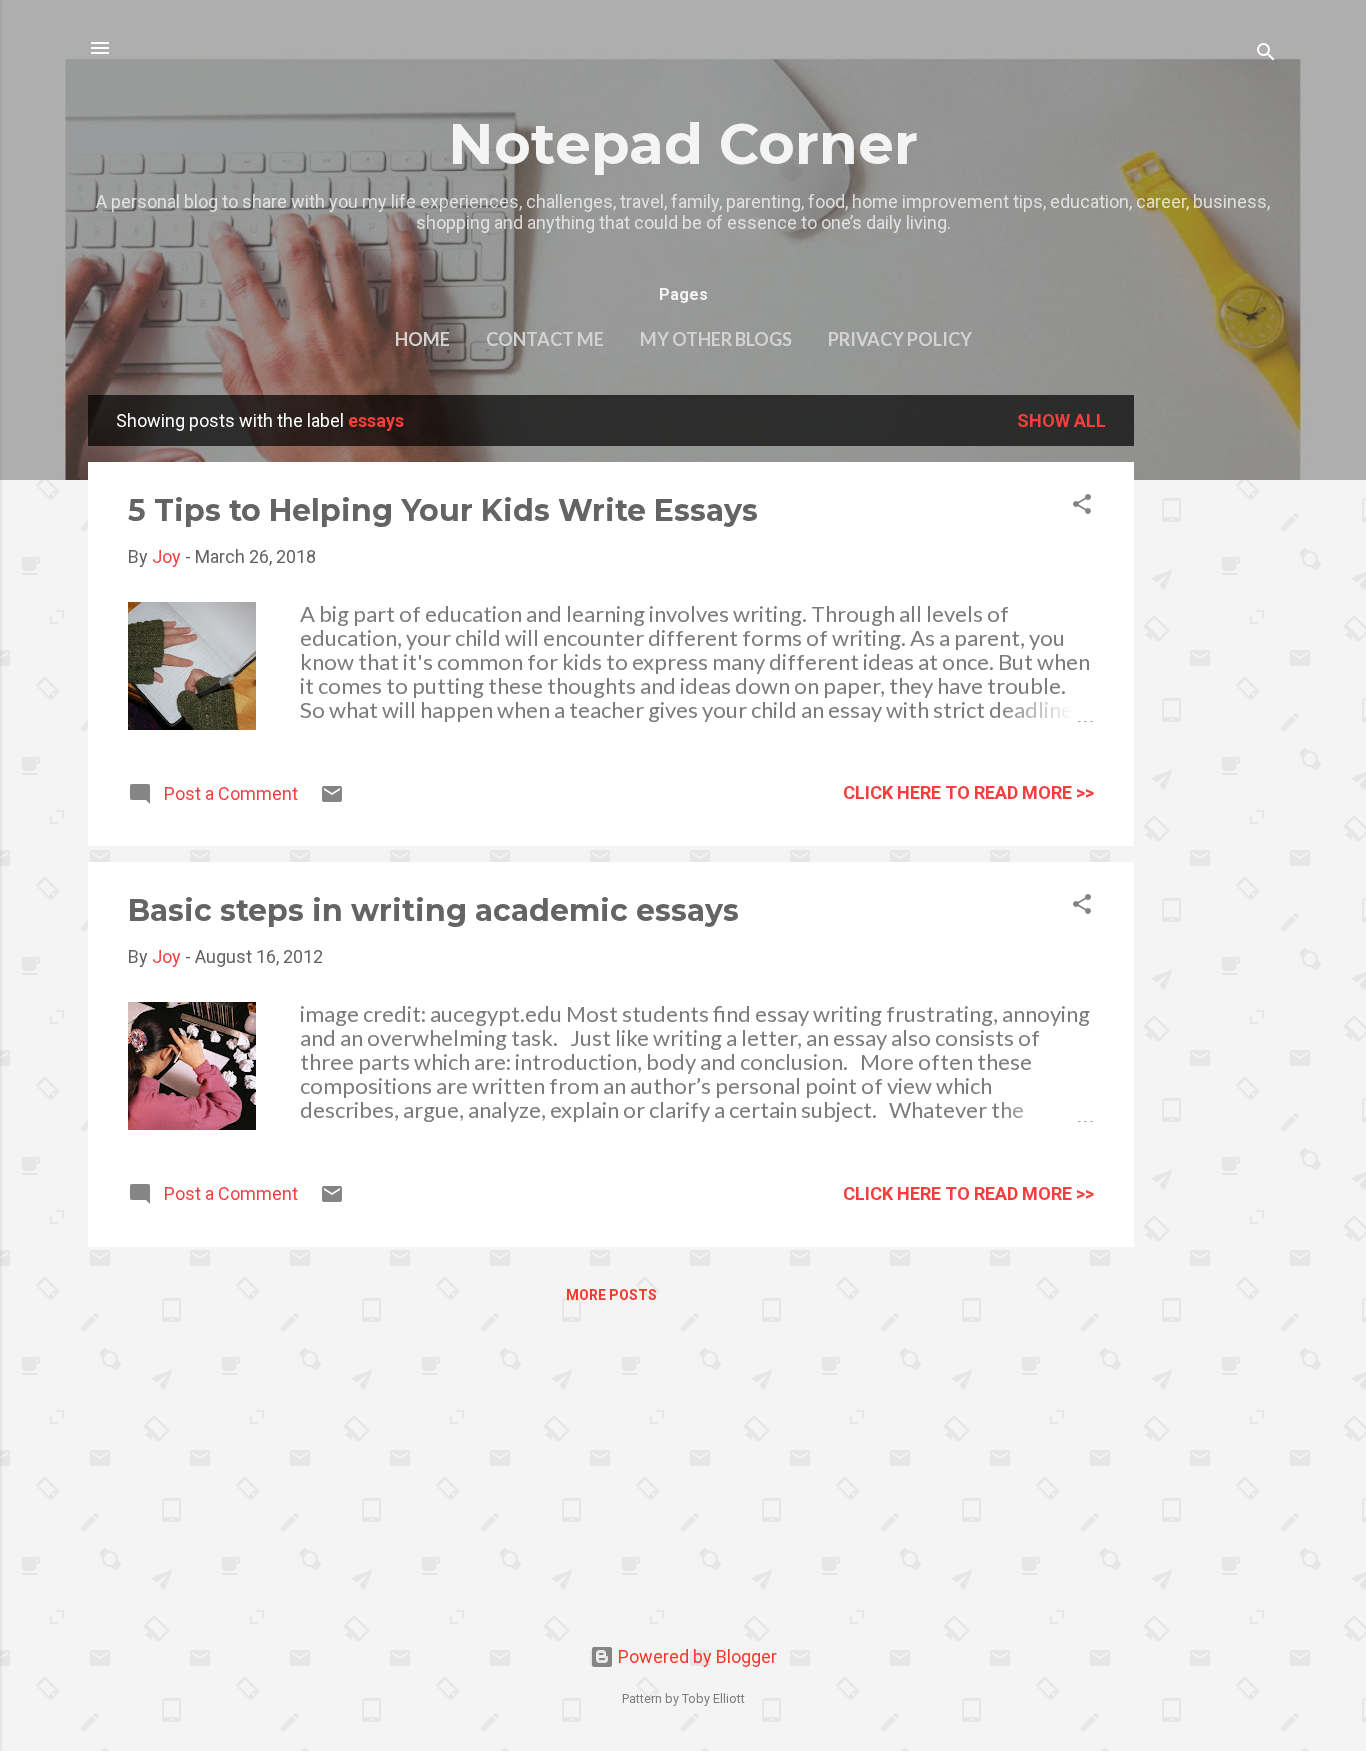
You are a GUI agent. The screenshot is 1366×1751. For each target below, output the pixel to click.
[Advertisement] (1214, 695)
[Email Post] (332, 799)
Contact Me (545, 339)
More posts (611, 1295)
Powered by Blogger (695, 1656)
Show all (1061, 420)
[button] (1082, 507)
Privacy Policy (900, 339)
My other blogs (716, 339)
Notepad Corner (683, 144)
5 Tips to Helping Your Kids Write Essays (443, 510)
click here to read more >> (968, 792)
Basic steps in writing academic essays (433, 910)
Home (422, 339)
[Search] (1266, 54)
